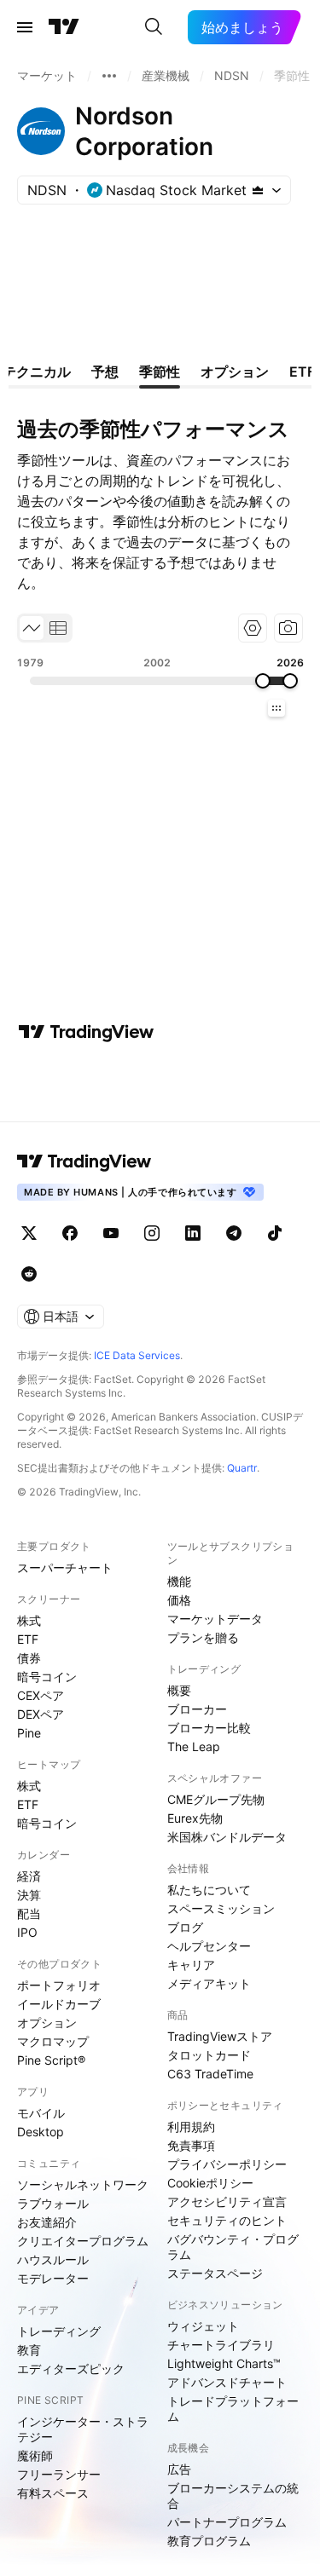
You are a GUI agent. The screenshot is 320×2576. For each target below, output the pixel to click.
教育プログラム (209, 2541)
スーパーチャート (65, 1567)
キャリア (191, 1965)
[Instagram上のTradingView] (152, 1233)
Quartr (242, 1468)
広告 (179, 2469)
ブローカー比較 (209, 1728)
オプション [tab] (235, 372)
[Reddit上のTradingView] (29, 1274)
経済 (29, 1876)
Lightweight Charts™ (224, 2363)
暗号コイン (47, 1677)
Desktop (41, 2132)
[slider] (263, 681)
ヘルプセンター (209, 1946)
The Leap (194, 1746)
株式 (29, 1620)
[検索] (154, 27)
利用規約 (191, 2126)
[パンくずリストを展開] (109, 76)
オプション (47, 2023)
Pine (29, 1733)
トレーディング (59, 2331)
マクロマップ (53, 2041)
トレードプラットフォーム (233, 2409)
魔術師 (35, 2455)
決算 (29, 1895)
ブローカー (197, 1709)
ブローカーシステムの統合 (233, 2495)
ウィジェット (203, 2326)
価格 (179, 1600)
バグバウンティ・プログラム (233, 2247)
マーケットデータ (215, 1619)
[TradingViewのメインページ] (64, 27)
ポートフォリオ (59, 1985)
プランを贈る (203, 1637)
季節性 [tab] (160, 372)
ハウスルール (53, 2259)
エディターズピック (71, 2369)
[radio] (32, 628)
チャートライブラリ (221, 2345)
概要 (179, 1690)
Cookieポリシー (210, 2183)
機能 (179, 1581)
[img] (258, 190)
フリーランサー (59, 2474)
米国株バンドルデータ (227, 1837)
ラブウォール (53, 2203)
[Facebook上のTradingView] (70, 1233)
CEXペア (41, 1695)
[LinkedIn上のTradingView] (193, 1233)
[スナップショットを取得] (288, 628)
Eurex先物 (195, 1818)
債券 (29, 1658)
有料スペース (53, 2493)
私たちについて (209, 1890)
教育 (29, 2350)
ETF (28, 1639)
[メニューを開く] (25, 27)
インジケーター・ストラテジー (83, 2429)
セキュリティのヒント (227, 2220)
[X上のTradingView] (29, 1233)
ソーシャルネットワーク (83, 2184)
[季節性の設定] (253, 628)
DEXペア (41, 1714)
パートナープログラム (227, 2522)
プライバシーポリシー (227, 2164)
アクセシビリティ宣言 (227, 2201)
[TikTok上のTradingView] (275, 1233)
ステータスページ (215, 2273)
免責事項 (191, 2145)
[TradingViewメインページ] (84, 1161)
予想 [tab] (105, 372)
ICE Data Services (137, 1355)
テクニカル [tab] (37, 372)
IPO (27, 1932)
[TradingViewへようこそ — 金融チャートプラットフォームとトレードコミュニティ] (86, 1032)
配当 (29, 1913)
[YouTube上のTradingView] (111, 1233)
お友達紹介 (47, 2222)
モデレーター (53, 2278)
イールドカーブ (59, 2004)
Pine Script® (51, 2060)
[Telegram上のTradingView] (234, 1233)
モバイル (41, 2113)
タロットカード (209, 2055)
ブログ (185, 1927)
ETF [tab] (302, 372)
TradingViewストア (220, 2036)
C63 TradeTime (210, 2074)
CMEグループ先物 (216, 1799)
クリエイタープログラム (83, 2241)
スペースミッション (221, 1908)
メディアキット (209, 1983)
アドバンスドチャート (227, 2382)
